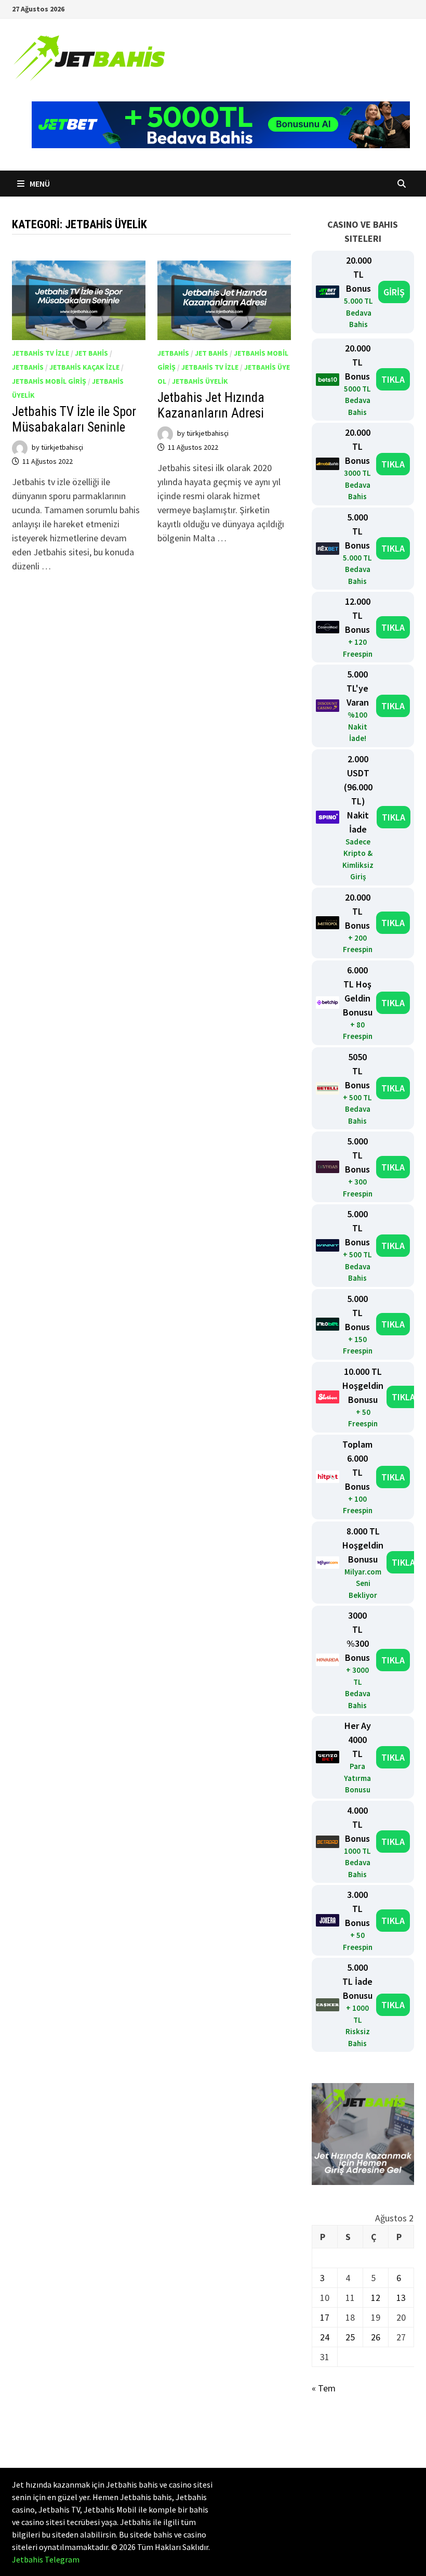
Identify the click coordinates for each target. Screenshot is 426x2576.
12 (376, 2298)
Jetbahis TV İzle (41, 353)
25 (350, 2337)
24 (325, 2337)
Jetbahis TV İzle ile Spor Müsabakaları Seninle (74, 419)
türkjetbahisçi (62, 447)
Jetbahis (28, 367)
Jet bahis (91, 353)
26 (376, 2337)
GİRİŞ (394, 292)
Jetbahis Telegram (46, 2559)
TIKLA (393, 379)
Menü (39, 184)
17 (325, 2317)
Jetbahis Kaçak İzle (84, 367)
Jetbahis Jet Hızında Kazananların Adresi (211, 405)
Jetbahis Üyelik (200, 381)
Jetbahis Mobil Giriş (49, 381)
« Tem (324, 2388)
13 (401, 2298)
